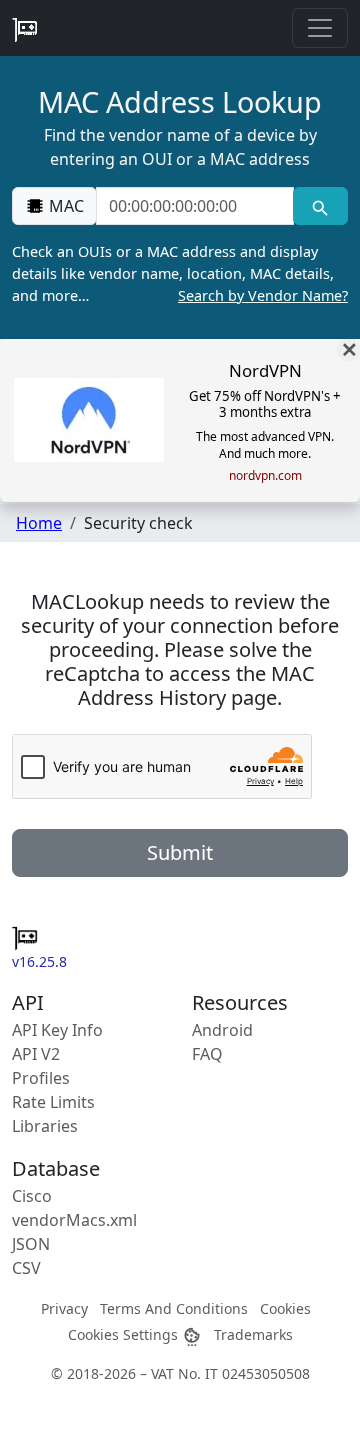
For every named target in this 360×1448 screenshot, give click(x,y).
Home (39, 523)
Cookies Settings (125, 1334)
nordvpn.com (265, 476)
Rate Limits (53, 1102)
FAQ (207, 1054)
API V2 (36, 1054)
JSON (31, 1244)
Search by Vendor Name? (263, 295)
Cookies (285, 1308)
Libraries (45, 1126)
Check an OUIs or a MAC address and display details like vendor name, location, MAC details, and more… (180, 273)
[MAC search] (320, 206)
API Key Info (57, 1030)
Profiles (41, 1078)
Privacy (64, 1308)
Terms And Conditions (174, 1308)
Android (222, 1030)
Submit (180, 852)
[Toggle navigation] (320, 28)
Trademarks (253, 1334)
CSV (26, 1268)
